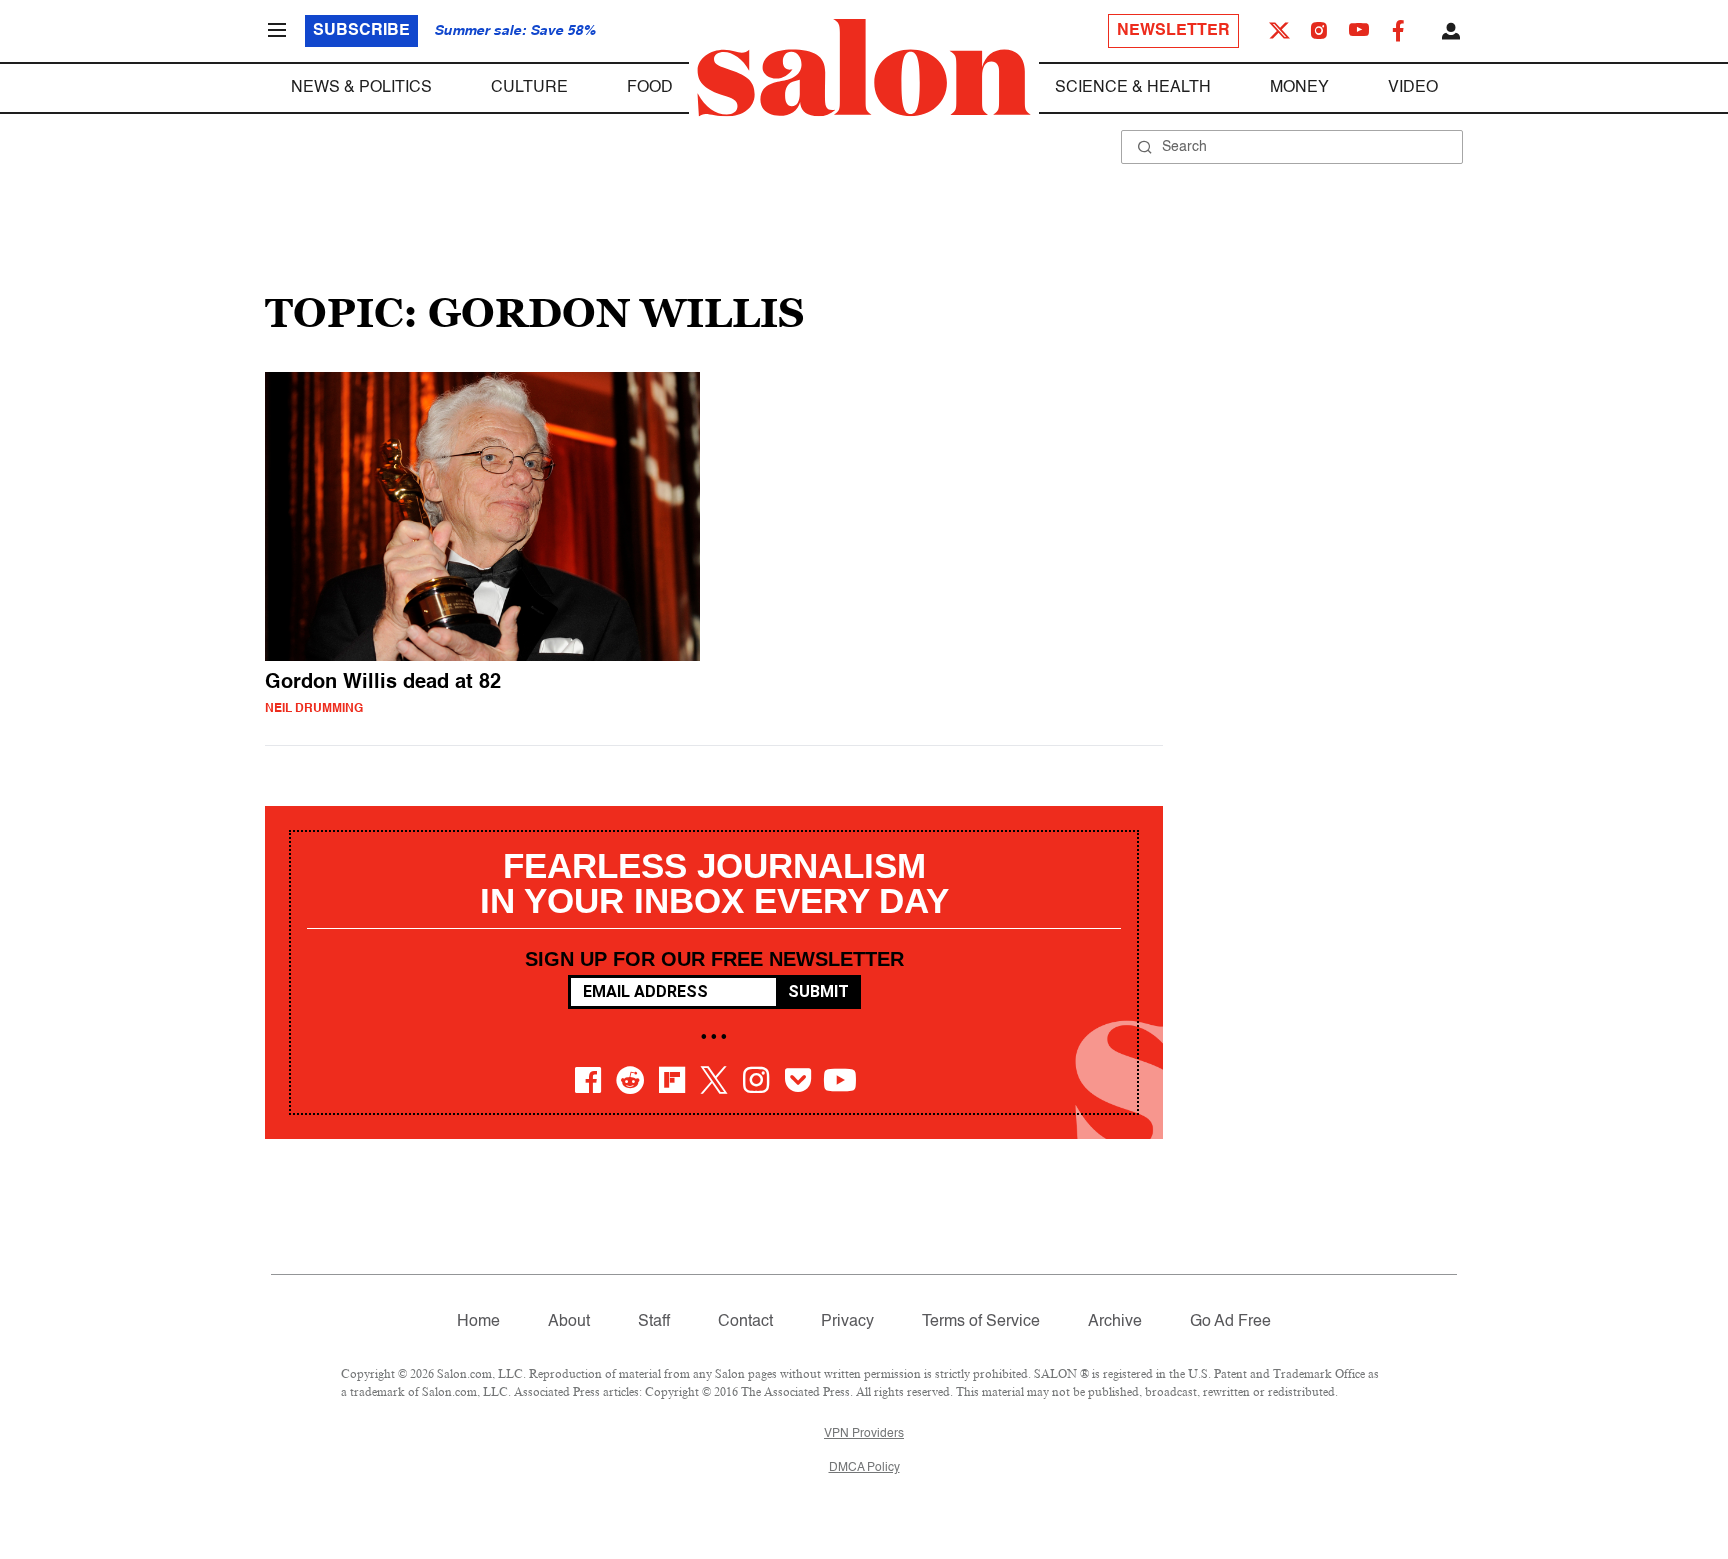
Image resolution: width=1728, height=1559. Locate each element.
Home (478, 1322)
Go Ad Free (1230, 1322)
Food (650, 88)
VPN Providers (864, 1434)
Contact (745, 1322)
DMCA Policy (864, 1468)
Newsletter (1173, 31)
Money (1299, 88)
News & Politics (361, 88)
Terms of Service (981, 1322)
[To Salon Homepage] (864, 68)
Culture (529, 88)
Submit (818, 991)
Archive (1115, 1322)
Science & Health (1133, 88)
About (569, 1322)
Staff (654, 1322)
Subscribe (361, 31)
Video (1413, 88)
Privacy (847, 1322)
